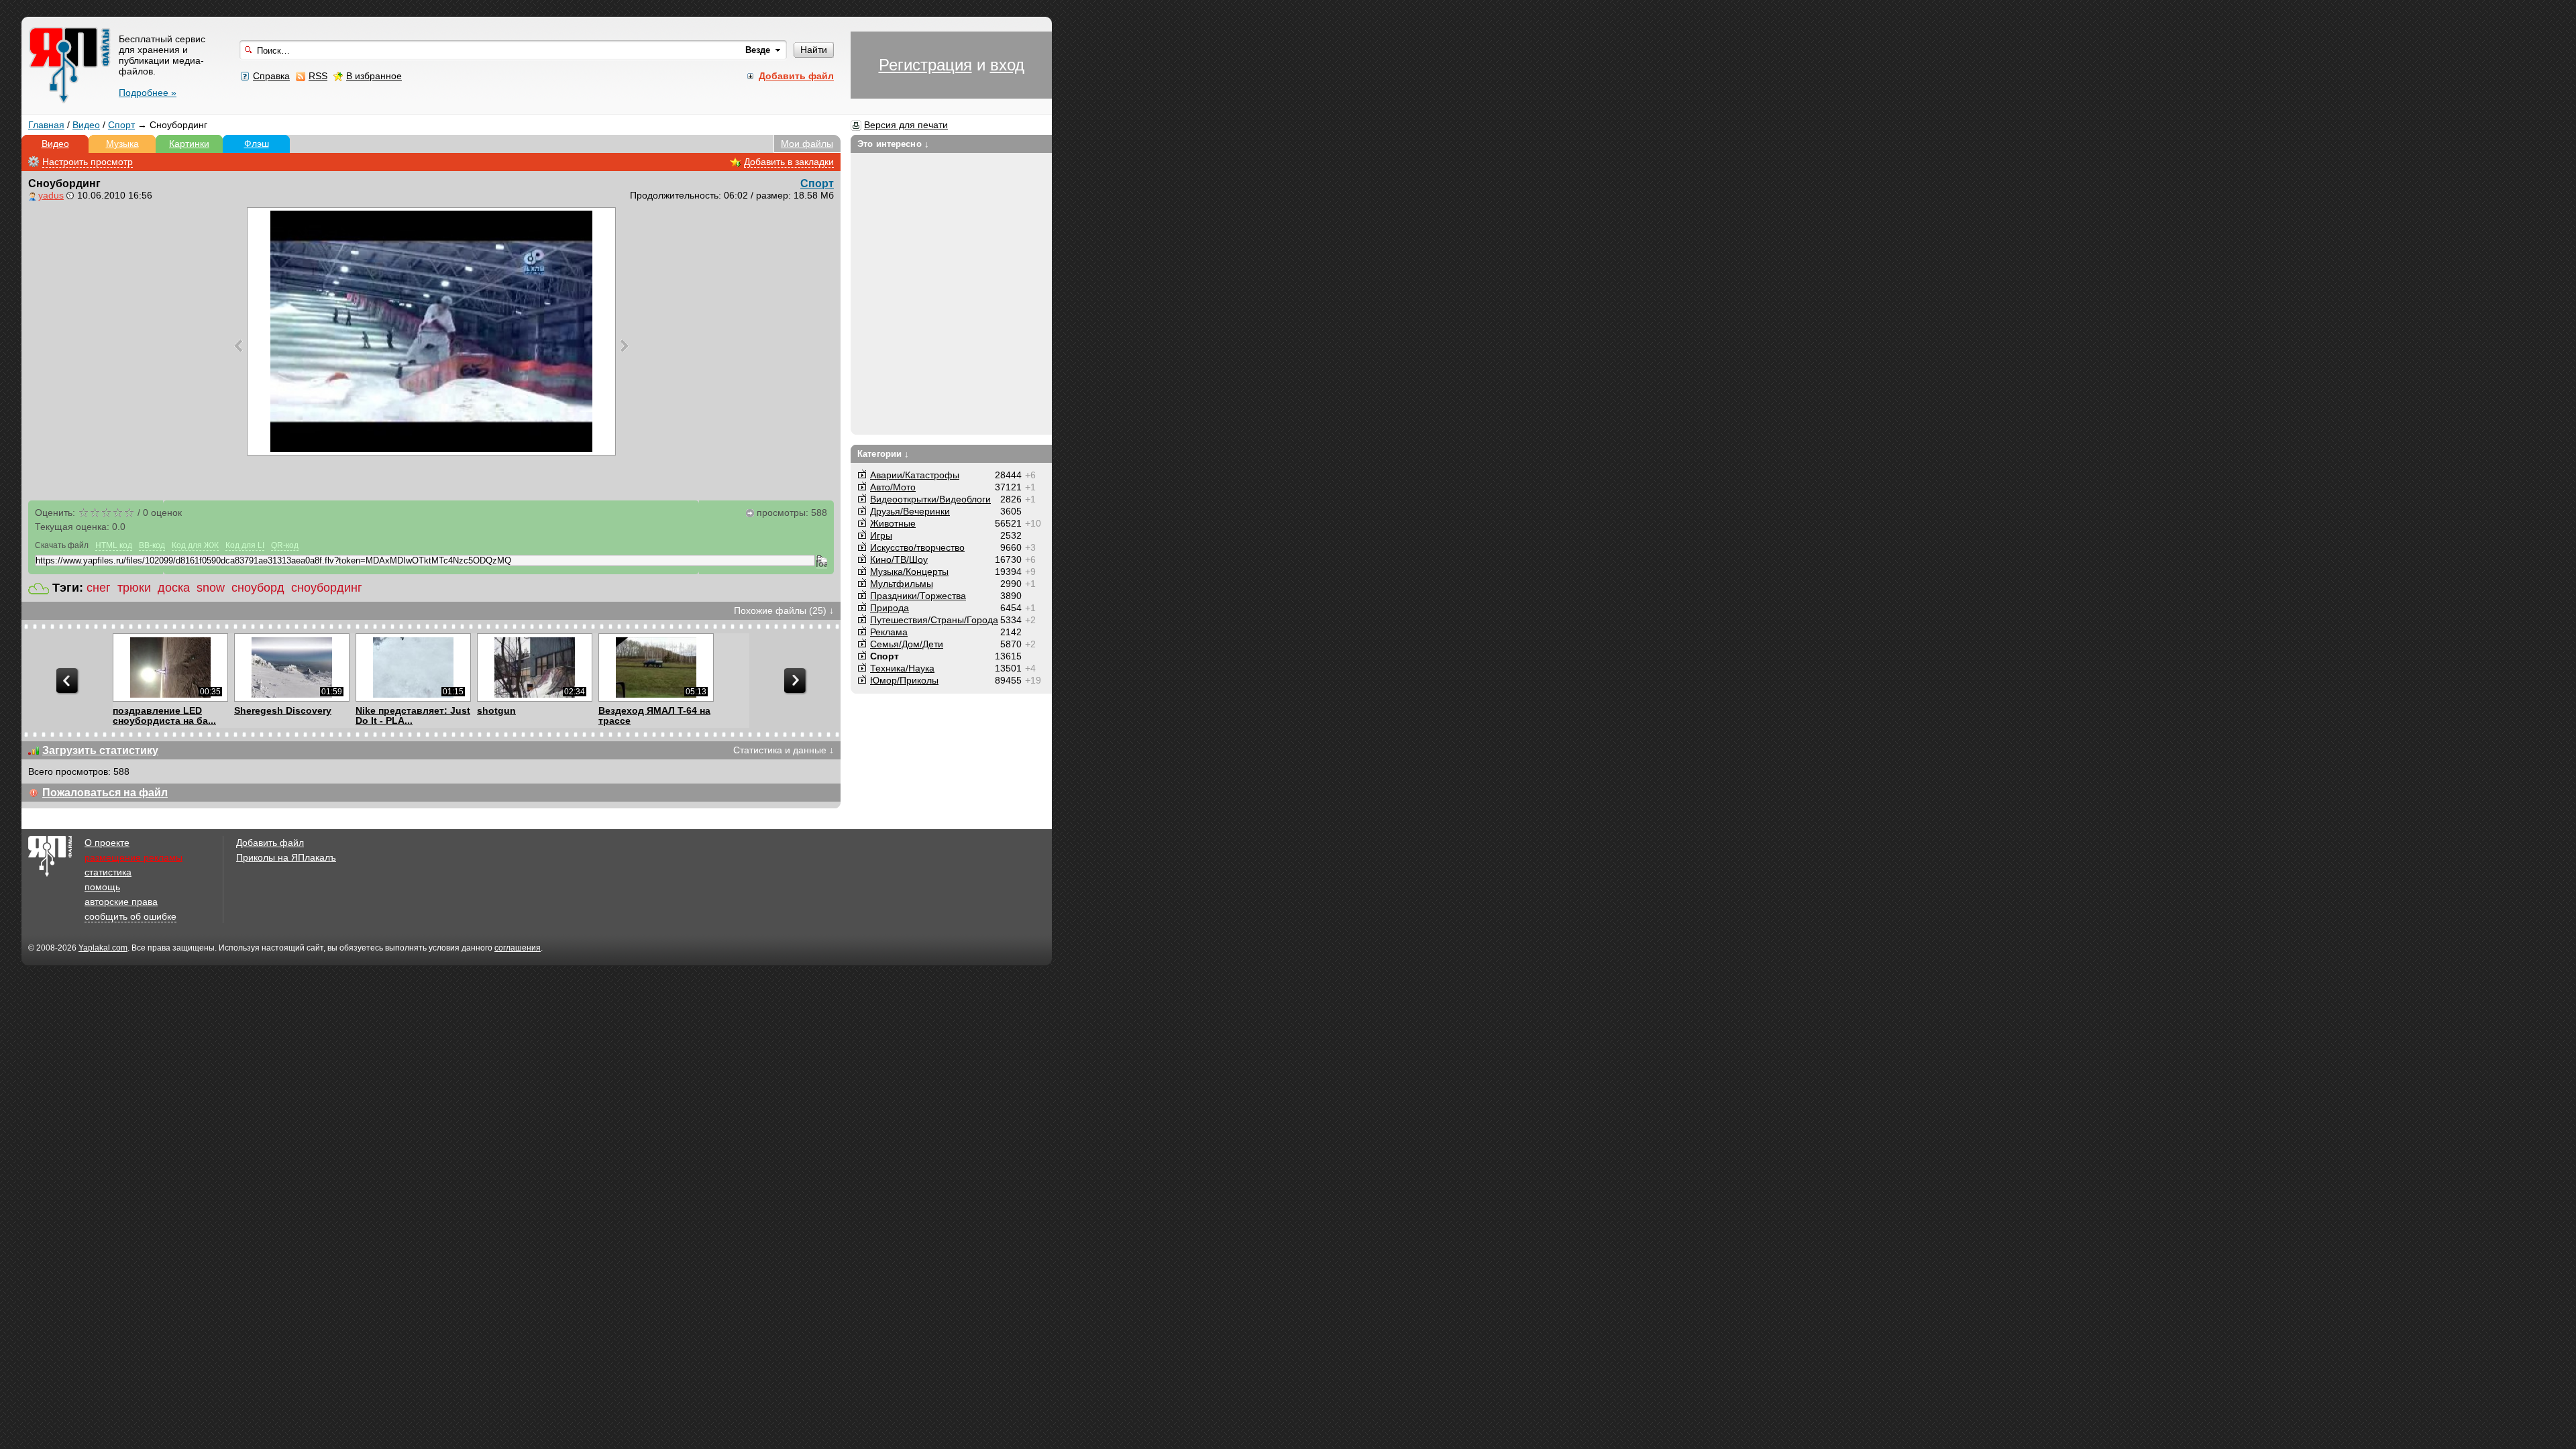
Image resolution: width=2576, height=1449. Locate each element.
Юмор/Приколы (904, 680)
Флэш (257, 144)
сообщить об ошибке (130, 916)
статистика (108, 872)
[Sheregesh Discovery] (291, 667)
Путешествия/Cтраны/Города (934, 620)
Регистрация (925, 65)
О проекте (107, 843)
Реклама (889, 632)
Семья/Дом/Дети (907, 644)
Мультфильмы (902, 584)
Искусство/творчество (917, 547)
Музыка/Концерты (909, 572)
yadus (51, 195)
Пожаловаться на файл (105, 793)
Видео (86, 125)
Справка (271, 76)
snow (211, 588)
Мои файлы (807, 144)
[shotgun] (534, 667)
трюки (134, 588)
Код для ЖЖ (195, 545)
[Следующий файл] (624, 345)
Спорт (121, 125)
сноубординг (327, 588)
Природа (890, 608)
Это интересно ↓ (893, 144)
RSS (318, 76)
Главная (46, 125)
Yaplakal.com (103, 948)
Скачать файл (62, 545)
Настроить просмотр (88, 162)
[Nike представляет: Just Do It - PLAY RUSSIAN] (413, 667)
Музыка (122, 144)
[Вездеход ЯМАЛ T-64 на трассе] (656, 667)
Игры (881, 535)
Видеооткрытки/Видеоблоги (930, 499)
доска (174, 588)
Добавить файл (270, 843)
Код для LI (245, 545)
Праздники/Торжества (918, 596)
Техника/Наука (902, 668)
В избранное (374, 76)
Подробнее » (148, 93)
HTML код (114, 545)
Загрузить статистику (100, 750)
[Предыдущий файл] (238, 345)
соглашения (518, 948)
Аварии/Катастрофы (915, 475)
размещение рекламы (133, 857)
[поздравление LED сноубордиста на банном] (170, 667)
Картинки (189, 144)
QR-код (285, 545)
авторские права (121, 902)
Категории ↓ (883, 454)
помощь (102, 887)
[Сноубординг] (431, 331)
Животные (893, 523)
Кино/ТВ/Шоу (899, 559)
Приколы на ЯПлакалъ (286, 857)
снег (99, 588)
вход (1007, 65)
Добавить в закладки (789, 162)
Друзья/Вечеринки (910, 511)
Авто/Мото (893, 487)
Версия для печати (906, 125)
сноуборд (258, 588)
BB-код (152, 545)
